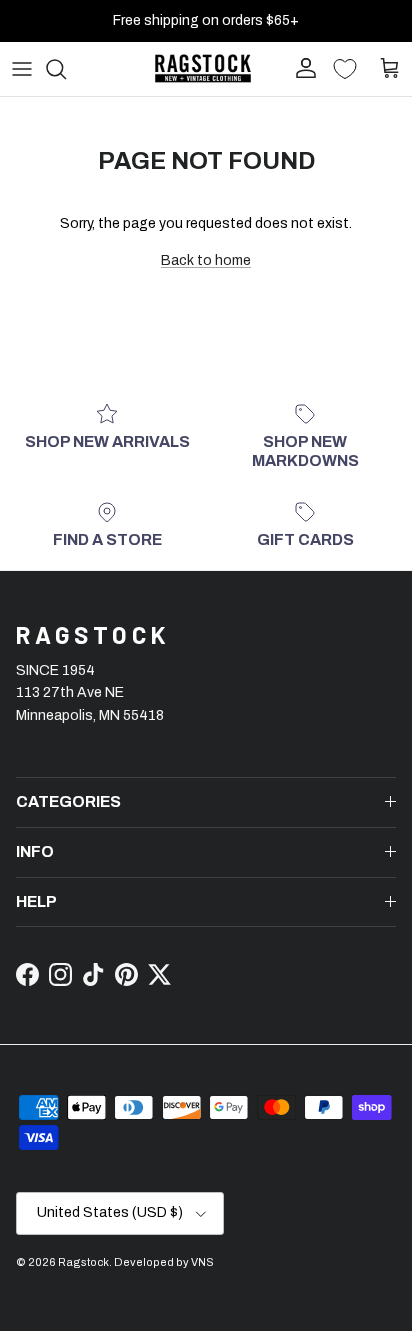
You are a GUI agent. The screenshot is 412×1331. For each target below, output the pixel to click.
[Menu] (22, 69)
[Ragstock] (203, 68)
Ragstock (83, 1262)
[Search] (66, 69)
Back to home (206, 260)
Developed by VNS (164, 1262)
